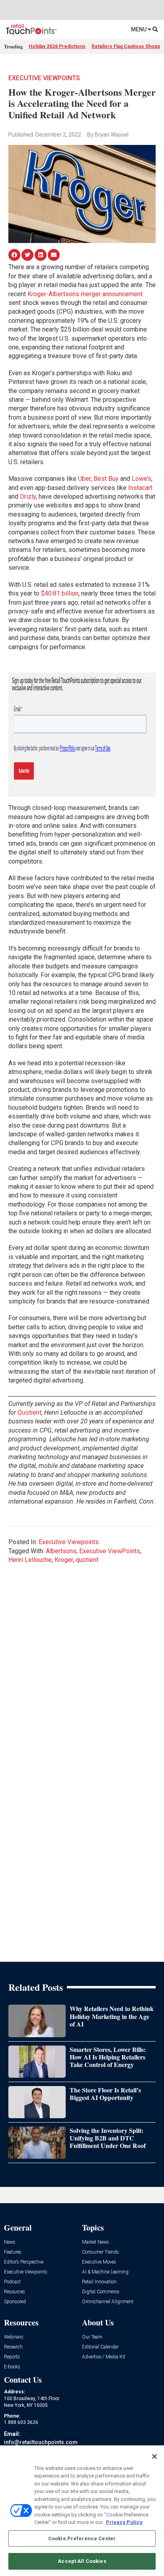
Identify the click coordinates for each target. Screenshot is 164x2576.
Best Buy (106, 479)
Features (13, 2252)
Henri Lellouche (30, 1560)
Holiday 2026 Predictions (57, 46)
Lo (135, 479)
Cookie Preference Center (82, 2538)
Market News (96, 2242)
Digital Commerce (101, 2292)
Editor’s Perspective (24, 2262)
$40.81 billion (59, 593)
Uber (84, 479)
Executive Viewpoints (44, 78)
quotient (87, 1560)
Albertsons (61, 1551)
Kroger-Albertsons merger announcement (85, 294)
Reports (12, 2357)
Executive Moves (99, 2262)
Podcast (12, 2282)
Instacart (140, 488)
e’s (147, 479)
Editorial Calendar (100, 2347)
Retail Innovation (99, 2282)
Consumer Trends (101, 2252)
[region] (82, 2511)
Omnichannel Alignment (108, 2302)
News (10, 2242)
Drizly (28, 496)
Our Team (92, 2337)
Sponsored (15, 2302)
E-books (12, 2367)
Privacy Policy (124, 2522)
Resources (15, 2292)
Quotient (29, 1412)
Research (13, 2347)
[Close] (154, 2456)
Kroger (64, 1560)
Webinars (14, 2337)
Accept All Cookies (82, 2561)
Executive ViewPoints (110, 1551)
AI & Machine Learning (105, 2272)
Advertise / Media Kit (104, 2357)
